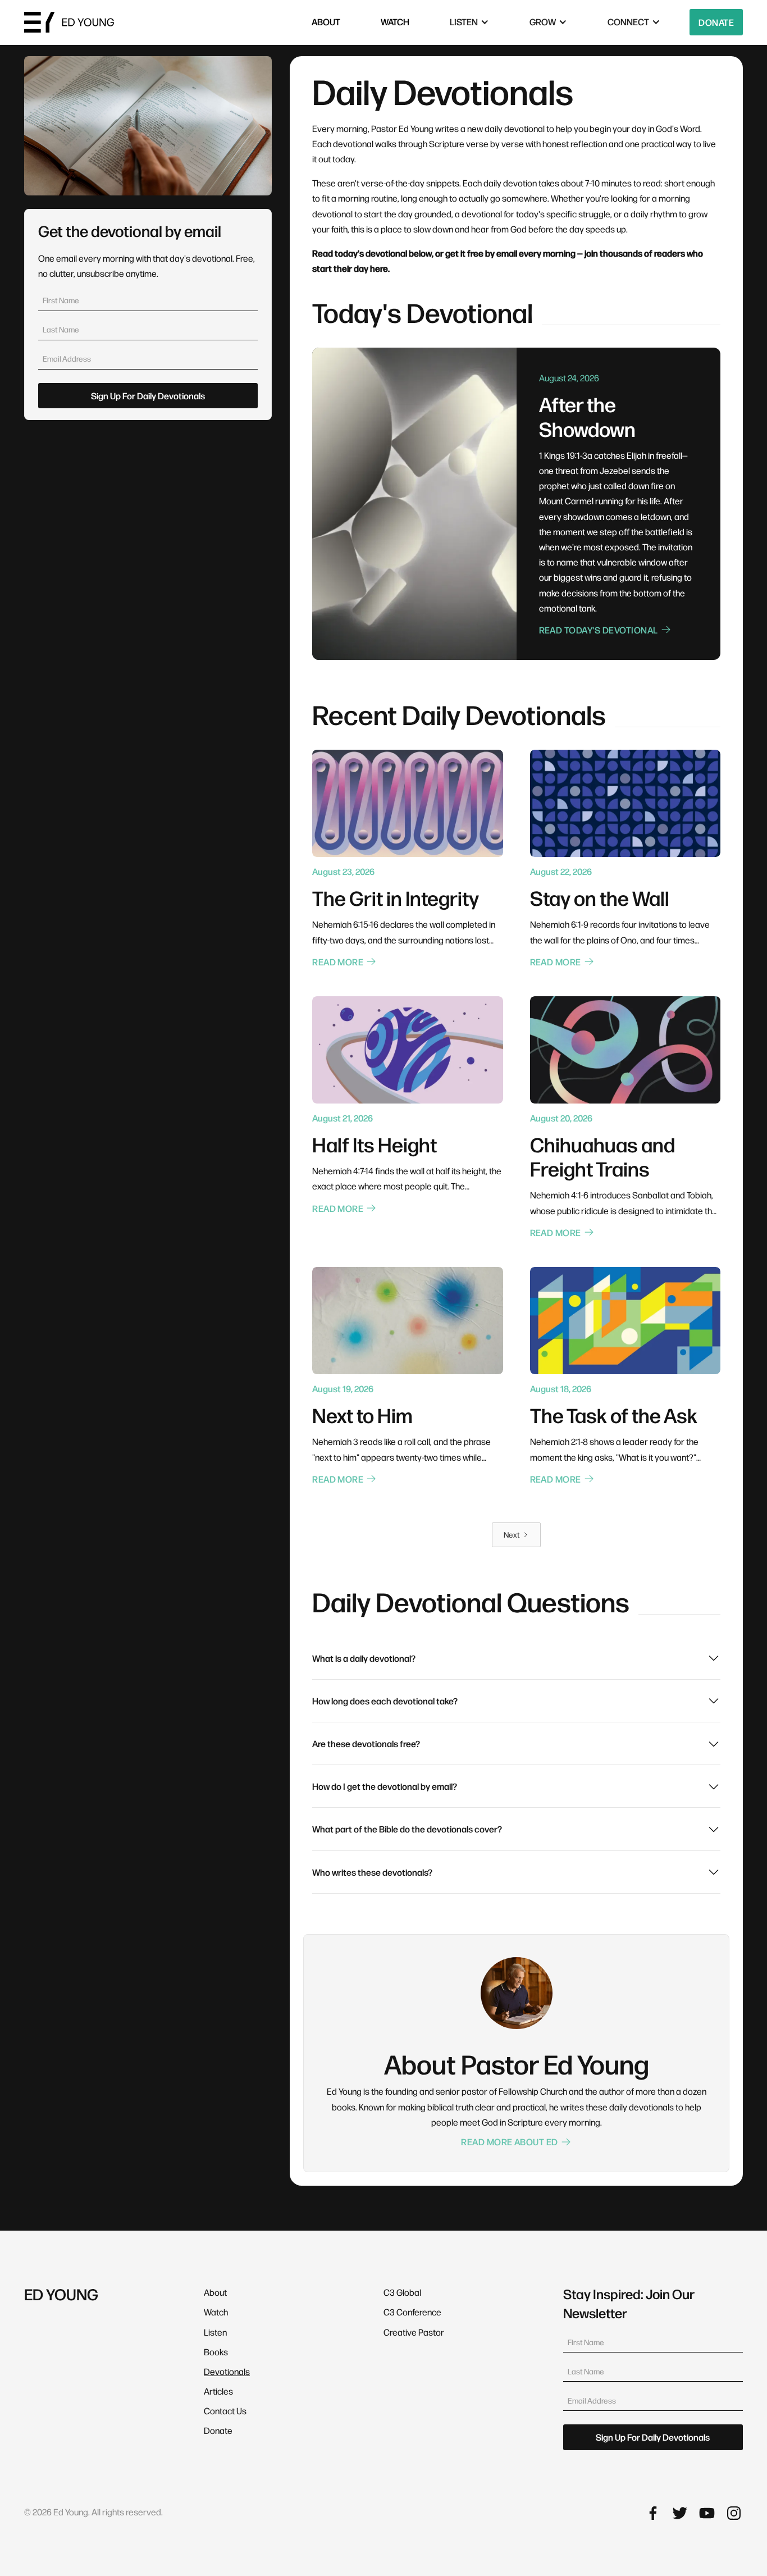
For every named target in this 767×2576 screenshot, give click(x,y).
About (215, 2292)
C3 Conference (412, 2312)
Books (216, 2352)
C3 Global (402, 2292)
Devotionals (227, 2371)
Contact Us (225, 2411)
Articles (218, 2391)
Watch (216, 2312)
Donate (716, 22)
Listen (215, 2332)
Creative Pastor (414, 2332)
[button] (469, 22)
